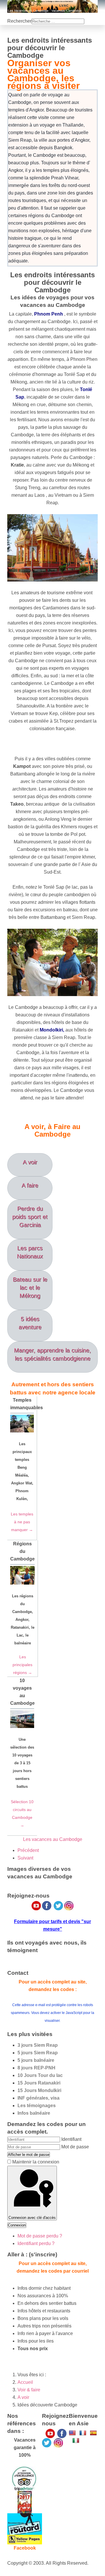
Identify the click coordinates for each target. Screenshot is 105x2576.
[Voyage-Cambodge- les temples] (72, 2432)
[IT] (76, 2440)
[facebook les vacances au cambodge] (62, 2433)
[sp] (93, 2432)
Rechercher (19, 21)
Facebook (25, 2548)
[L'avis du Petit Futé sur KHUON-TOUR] (25, 2502)
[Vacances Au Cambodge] (47, 2442)
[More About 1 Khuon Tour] (25, 2539)
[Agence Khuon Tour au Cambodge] (25, 2524)
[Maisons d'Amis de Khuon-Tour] (24, 2478)
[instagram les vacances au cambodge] (58, 2442)
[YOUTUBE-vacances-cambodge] (50, 2433)
